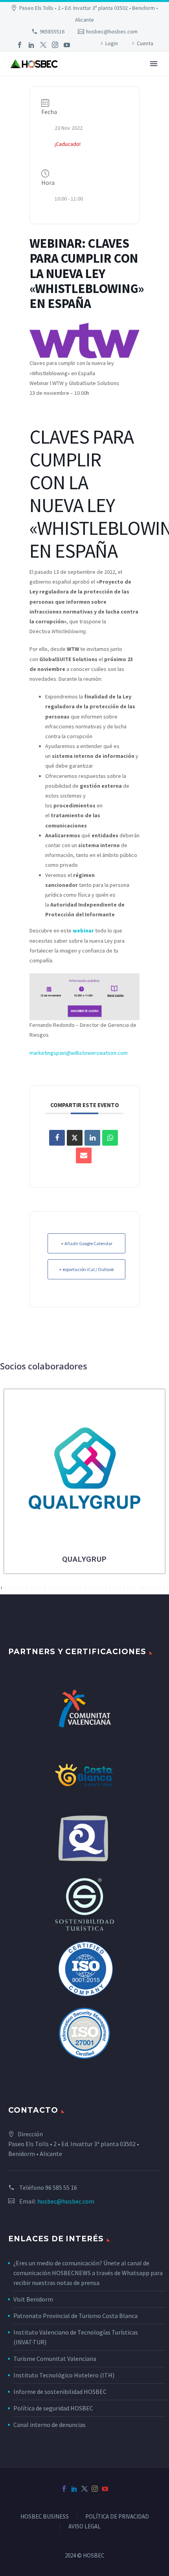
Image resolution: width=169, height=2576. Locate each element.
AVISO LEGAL (84, 2527)
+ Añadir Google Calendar (87, 1243)
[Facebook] (20, 45)
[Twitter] (43, 45)
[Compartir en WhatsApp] (110, 1138)
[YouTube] (67, 45)
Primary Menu (154, 64)
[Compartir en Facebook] (57, 1138)
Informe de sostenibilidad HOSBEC (61, 2392)
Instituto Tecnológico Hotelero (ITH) (64, 2375)
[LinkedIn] (31, 45)
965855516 (52, 31)
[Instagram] (55, 45)
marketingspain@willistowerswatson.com (79, 1053)
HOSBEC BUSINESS (45, 2517)
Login (112, 43)
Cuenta (145, 43)
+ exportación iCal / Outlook (86, 1269)
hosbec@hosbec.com (112, 31)
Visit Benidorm (33, 2299)
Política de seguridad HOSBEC (53, 2408)
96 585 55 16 (61, 2187)
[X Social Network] (75, 1138)
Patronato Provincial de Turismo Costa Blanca (75, 2316)
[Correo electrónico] (84, 1155)
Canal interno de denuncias (50, 2425)
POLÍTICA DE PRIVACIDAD (117, 2517)
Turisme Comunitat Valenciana (55, 2359)
